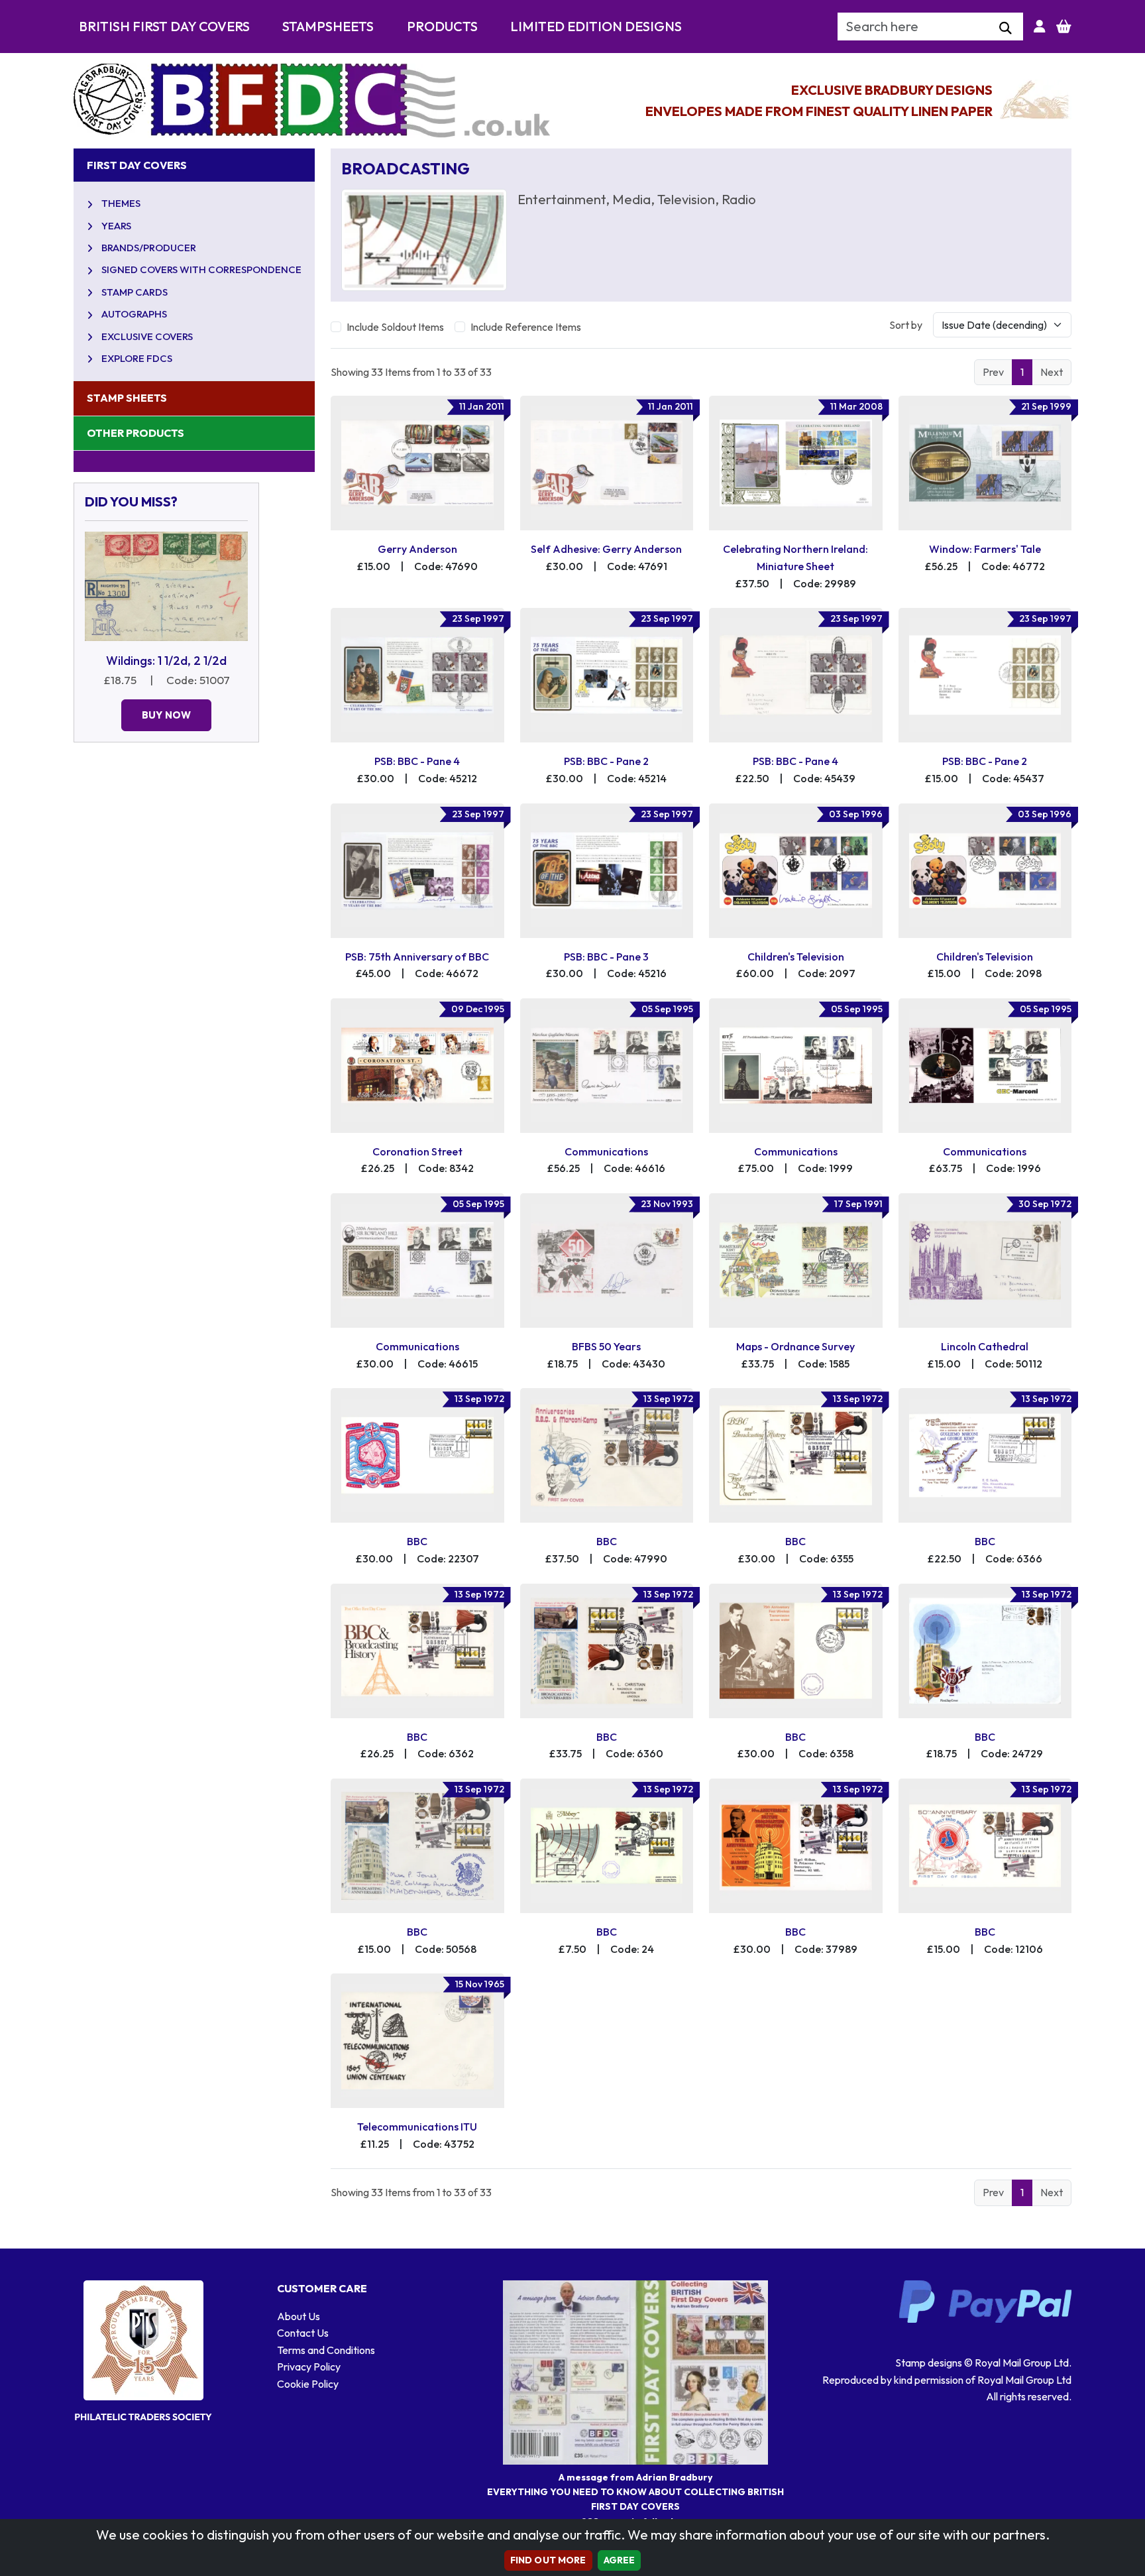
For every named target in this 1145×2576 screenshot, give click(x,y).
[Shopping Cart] (1064, 27)
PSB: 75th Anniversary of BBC (417, 957)
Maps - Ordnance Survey (795, 1346)
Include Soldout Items (395, 327)
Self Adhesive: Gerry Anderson (606, 549)
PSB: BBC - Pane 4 (417, 761)
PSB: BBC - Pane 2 (606, 761)
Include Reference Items (526, 327)
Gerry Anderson (417, 549)
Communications (606, 1151)
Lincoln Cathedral (985, 1346)
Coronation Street (417, 1151)
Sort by (906, 325)
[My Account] (1040, 27)
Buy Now (166, 715)
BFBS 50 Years (606, 1346)
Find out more (548, 2560)
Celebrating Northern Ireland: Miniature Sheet (795, 557)
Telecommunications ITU (417, 2127)
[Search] (1006, 29)
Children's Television (796, 957)
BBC (417, 1541)
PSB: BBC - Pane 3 (606, 957)
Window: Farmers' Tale (985, 549)
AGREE (620, 2560)
